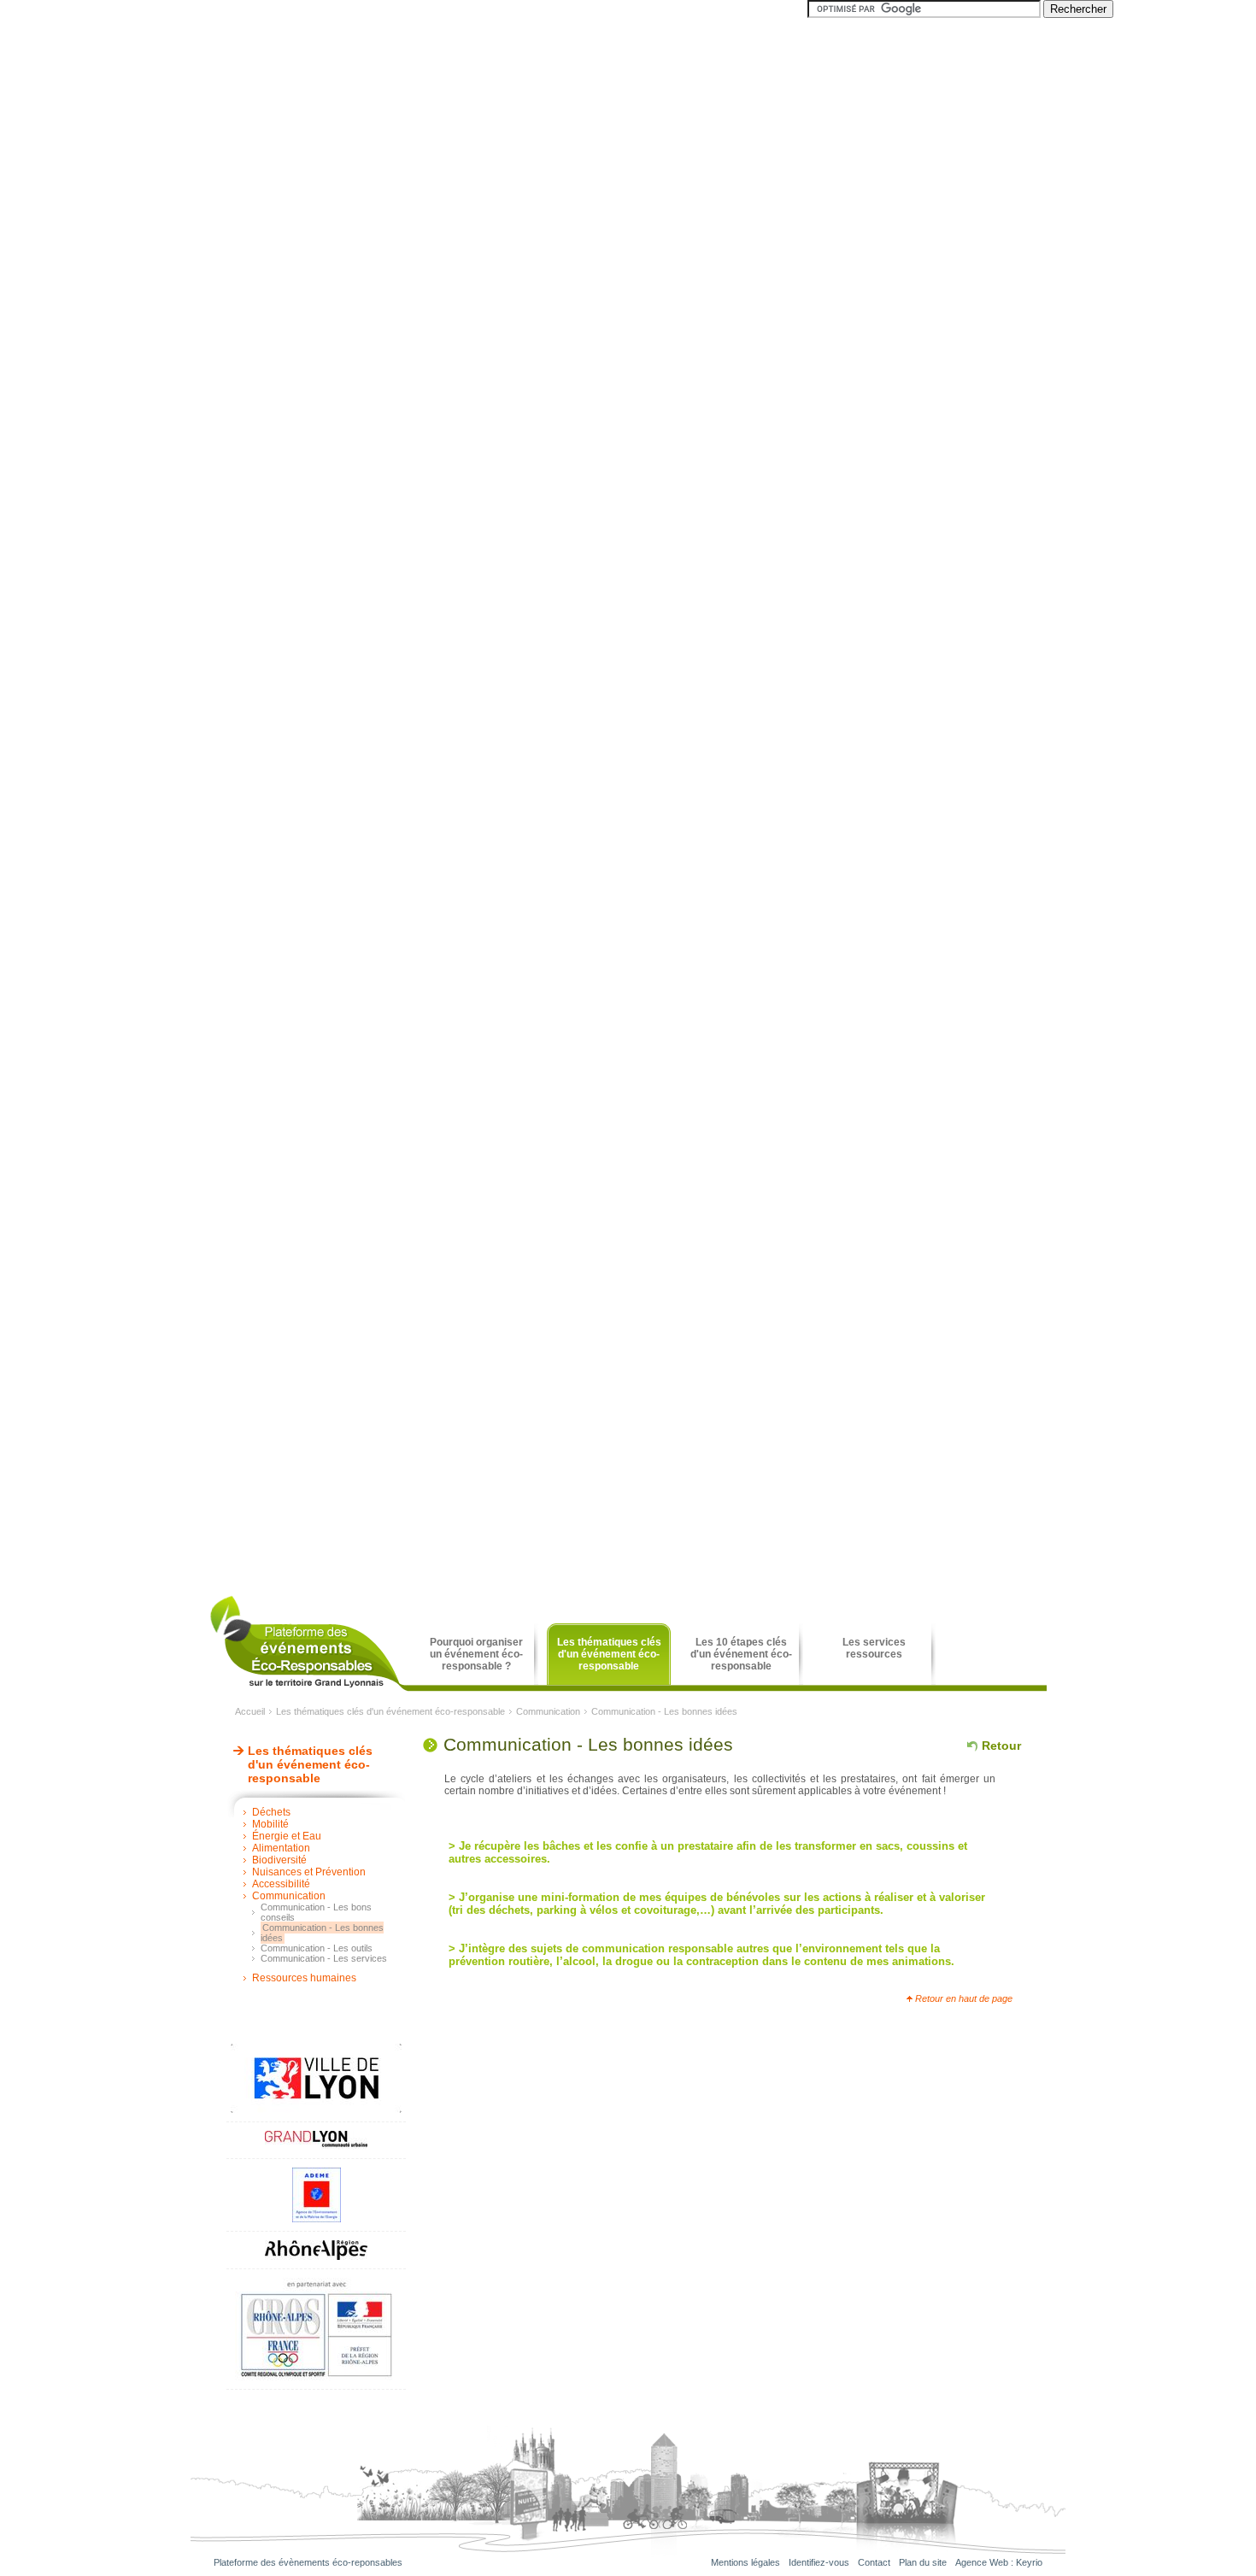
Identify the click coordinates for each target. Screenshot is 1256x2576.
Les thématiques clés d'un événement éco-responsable (390, 1711)
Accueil (250, 1711)
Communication (548, 1711)
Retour (1001, 1746)
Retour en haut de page (964, 1998)
